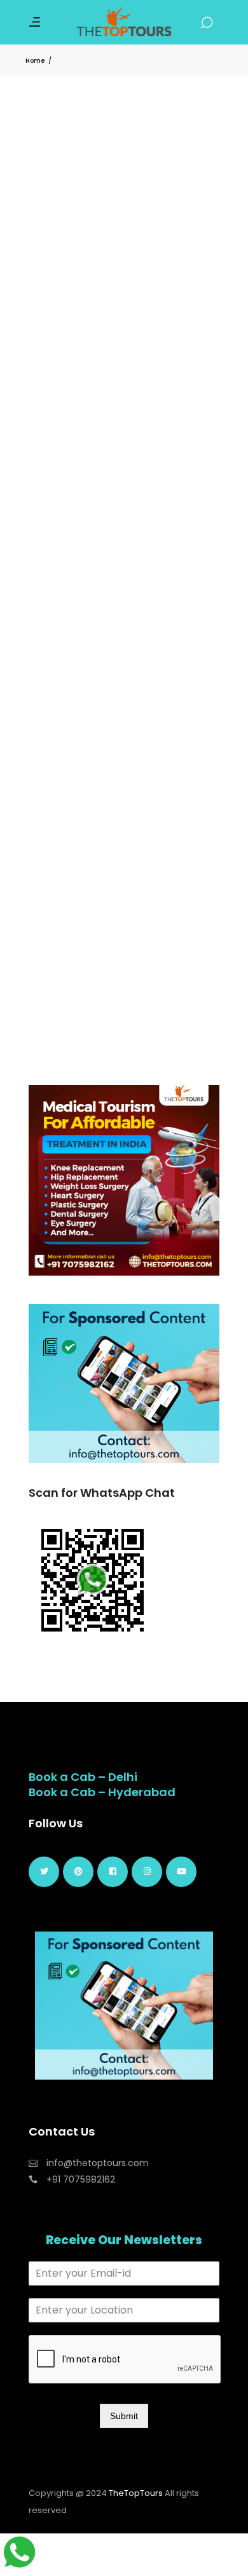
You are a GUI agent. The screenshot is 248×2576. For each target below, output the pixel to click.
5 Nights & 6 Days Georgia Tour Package (121, 344)
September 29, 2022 (76, 374)
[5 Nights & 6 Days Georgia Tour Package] (124, 216)
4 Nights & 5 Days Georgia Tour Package (122, 642)
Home (35, 61)
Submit (124, 2416)
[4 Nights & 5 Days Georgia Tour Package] (124, 514)
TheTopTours (136, 2493)
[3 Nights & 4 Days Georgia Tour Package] (124, 812)
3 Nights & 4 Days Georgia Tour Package (121, 940)
